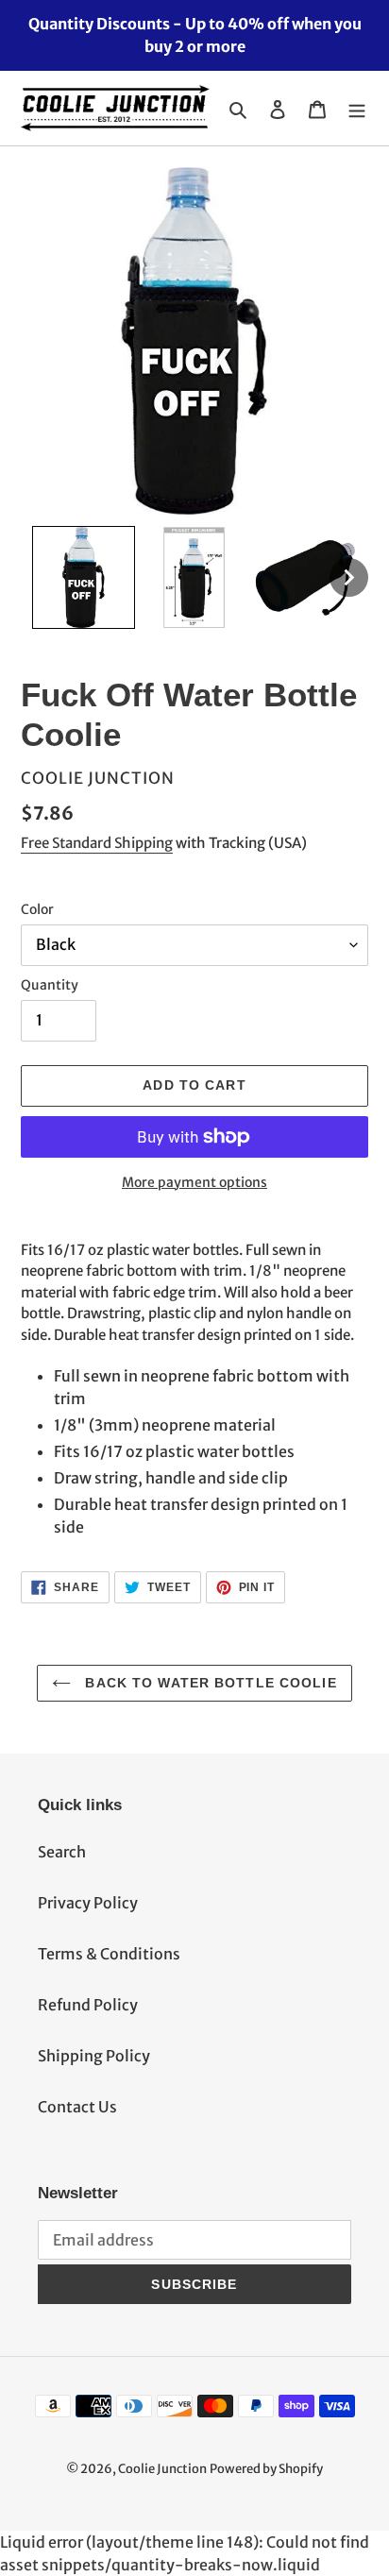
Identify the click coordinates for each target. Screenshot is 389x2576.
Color (37, 909)
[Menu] (357, 109)
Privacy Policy (88, 1903)
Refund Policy (88, 2005)
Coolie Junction (162, 2469)
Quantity (50, 985)
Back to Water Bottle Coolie (208, 1683)
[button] (84, 577)
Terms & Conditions (109, 1954)
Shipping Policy (94, 2056)
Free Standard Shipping (97, 843)
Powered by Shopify (266, 2469)
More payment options (194, 1182)
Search (62, 1852)
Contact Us (77, 2107)
